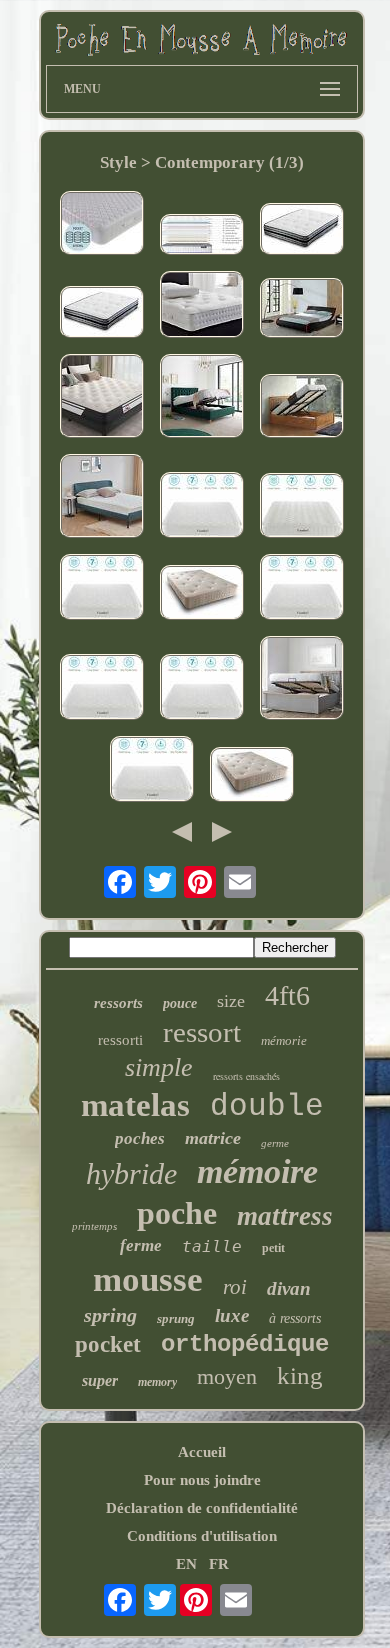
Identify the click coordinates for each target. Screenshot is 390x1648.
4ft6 (287, 995)
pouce (180, 1003)
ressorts (118, 1003)
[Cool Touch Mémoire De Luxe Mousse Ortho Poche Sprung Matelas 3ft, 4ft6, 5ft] (252, 776)
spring (110, 1315)
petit (273, 1248)
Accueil (202, 1452)
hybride (131, 1173)
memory (157, 1382)
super (100, 1380)
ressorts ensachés (246, 1076)
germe (275, 1143)
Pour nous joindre (202, 1480)
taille (212, 1246)
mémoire (257, 1171)
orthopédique (245, 1344)
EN (186, 1564)
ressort (202, 1032)
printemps (94, 1226)
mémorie (284, 1040)
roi (235, 1287)
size (231, 1001)
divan (289, 1288)
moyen (227, 1376)
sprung (176, 1318)
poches (140, 1138)
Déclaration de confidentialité (202, 1508)
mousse (148, 1279)
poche (177, 1213)
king (300, 1375)
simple (159, 1067)
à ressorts (295, 1318)
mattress (285, 1216)
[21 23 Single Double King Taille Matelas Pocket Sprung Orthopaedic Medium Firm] (202, 689)
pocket (108, 1344)
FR (219, 1564)
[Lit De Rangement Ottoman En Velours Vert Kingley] (202, 398)
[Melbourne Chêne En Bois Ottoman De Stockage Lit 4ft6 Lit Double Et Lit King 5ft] (302, 408)
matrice (213, 1138)
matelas (135, 1105)
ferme (141, 1245)
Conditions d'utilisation (202, 1536)
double (267, 1106)
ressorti (120, 1040)
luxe (232, 1315)
